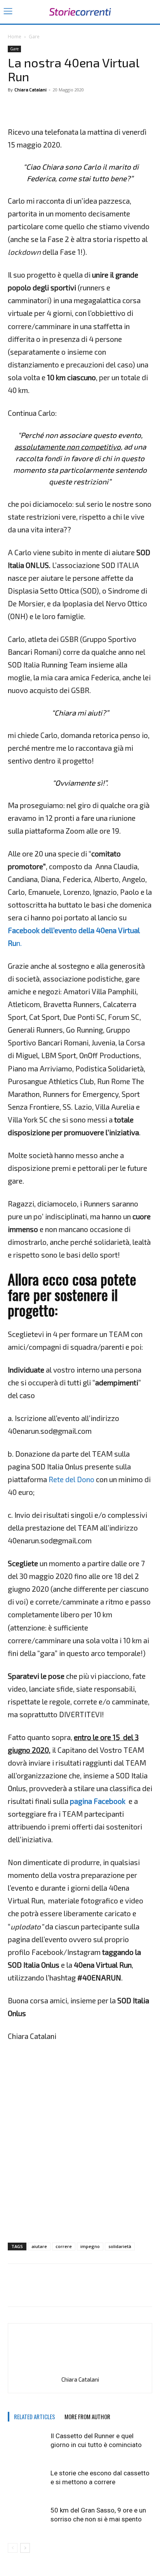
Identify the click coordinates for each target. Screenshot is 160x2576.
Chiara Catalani (30, 90)
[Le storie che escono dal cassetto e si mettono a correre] (27, 2482)
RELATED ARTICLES (35, 2416)
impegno (90, 2246)
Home (15, 37)
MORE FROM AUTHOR (87, 2416)
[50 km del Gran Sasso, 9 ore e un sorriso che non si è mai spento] (27, 2519)
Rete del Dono (71, 1479)
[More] (52, 107)
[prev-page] (13, 2548)
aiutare (39, 2246)
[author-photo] (80, 2369)
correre (64, 2246)
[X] (33, 107)
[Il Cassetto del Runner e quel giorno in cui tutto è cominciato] (27, 2445)
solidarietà (120, 2246)
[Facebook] (16, 107)
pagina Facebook (98, 1801)
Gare (34, 37)
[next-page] (25, 2548)
